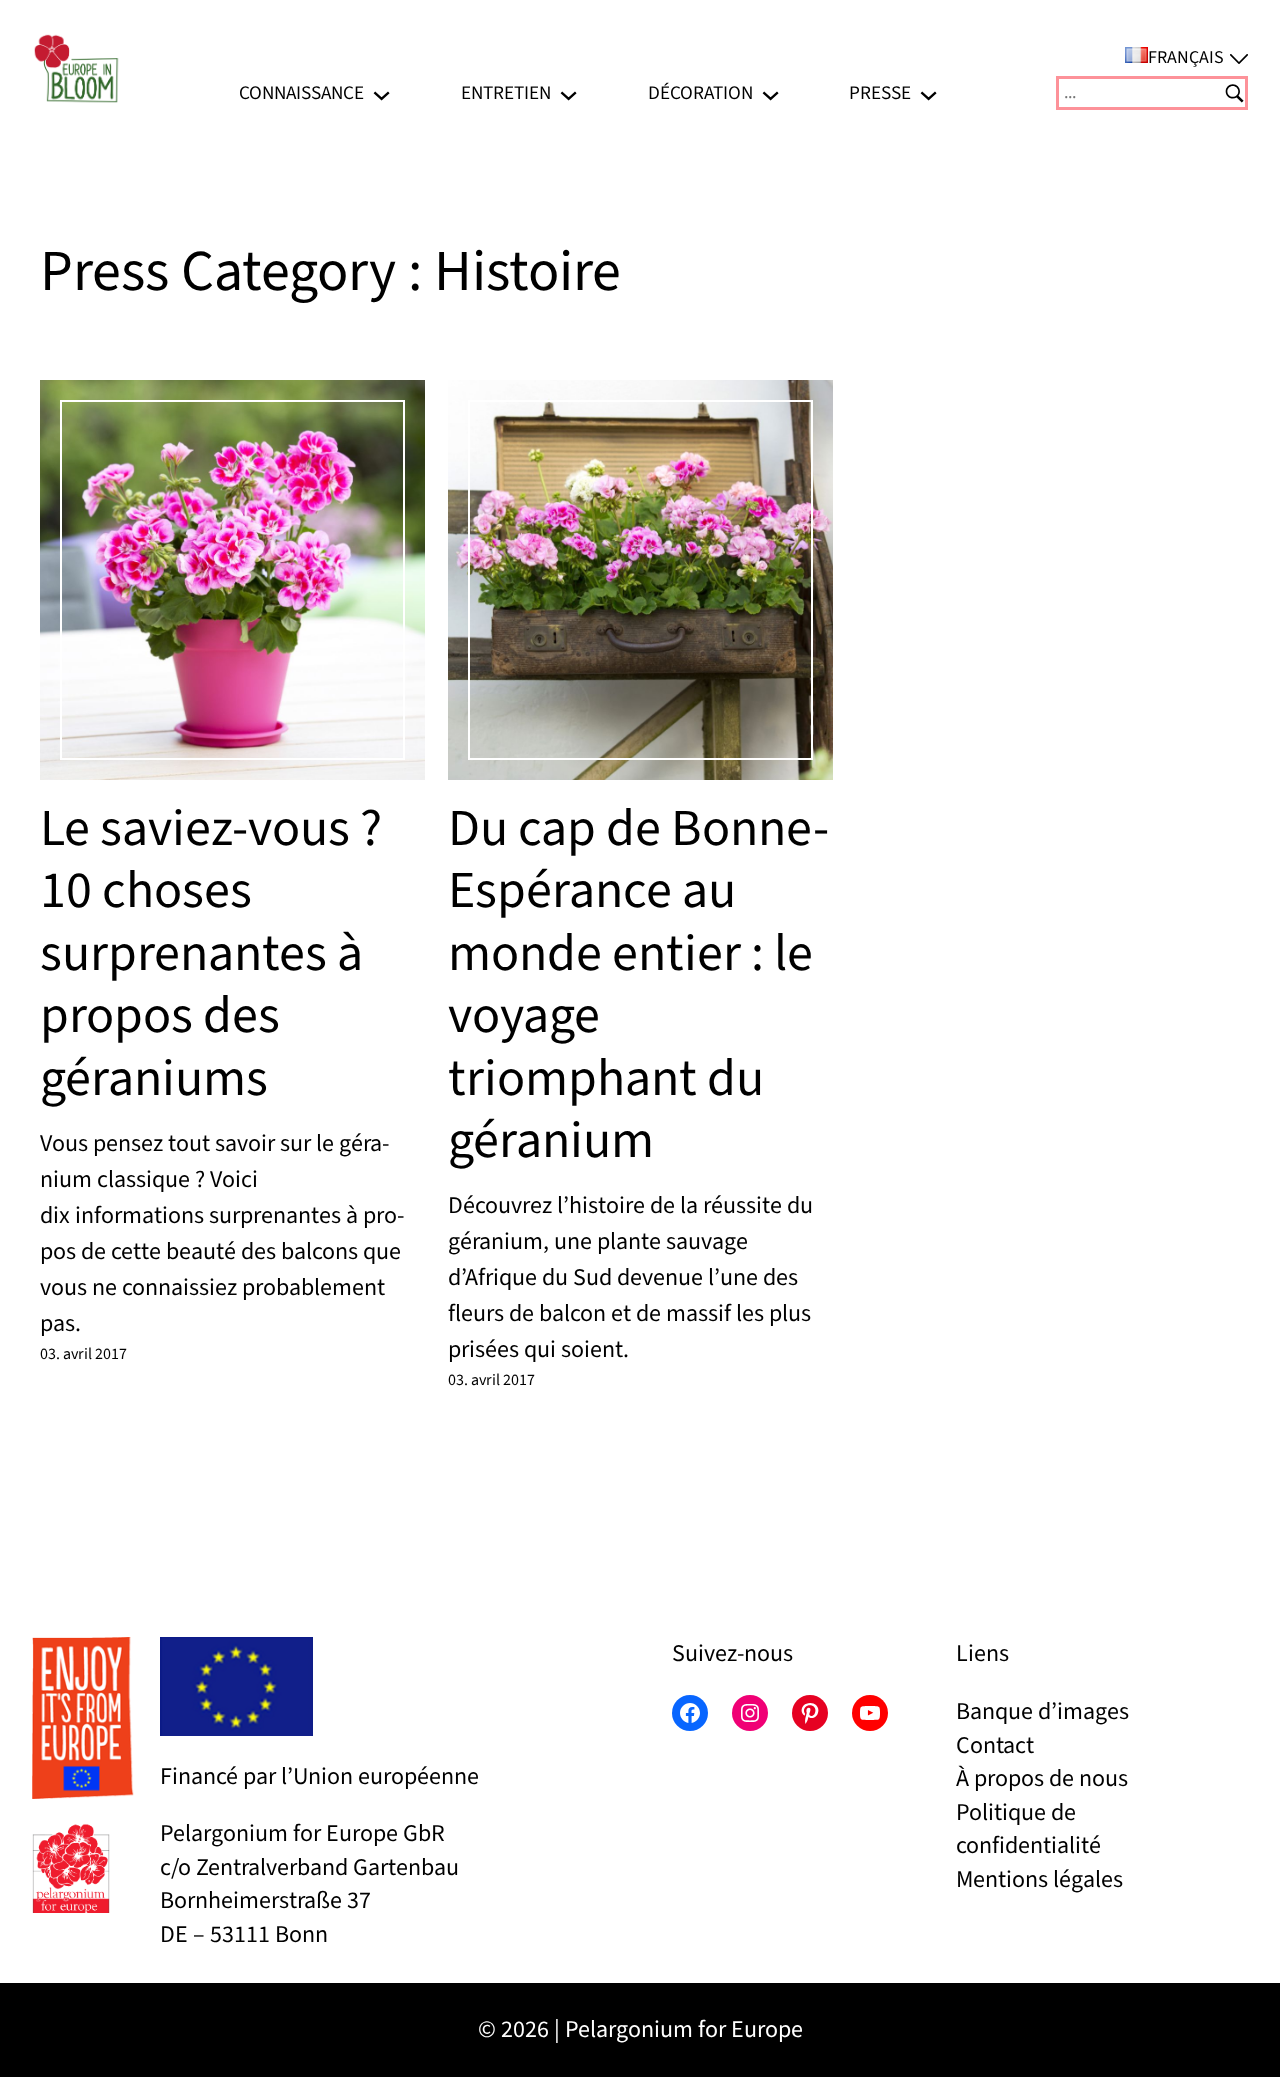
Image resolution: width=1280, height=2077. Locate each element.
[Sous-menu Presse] (928, 92)
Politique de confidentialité (1028, 1829)
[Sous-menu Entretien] (568, 92)
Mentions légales (1039, 1879)
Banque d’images (1042, 1711)
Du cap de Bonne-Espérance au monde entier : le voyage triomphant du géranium (638, 985)
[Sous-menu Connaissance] (381, 92)
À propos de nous (1042, 1778)
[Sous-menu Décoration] (770, 92)
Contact (995, 1745)
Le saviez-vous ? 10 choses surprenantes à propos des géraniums (211, 954)
